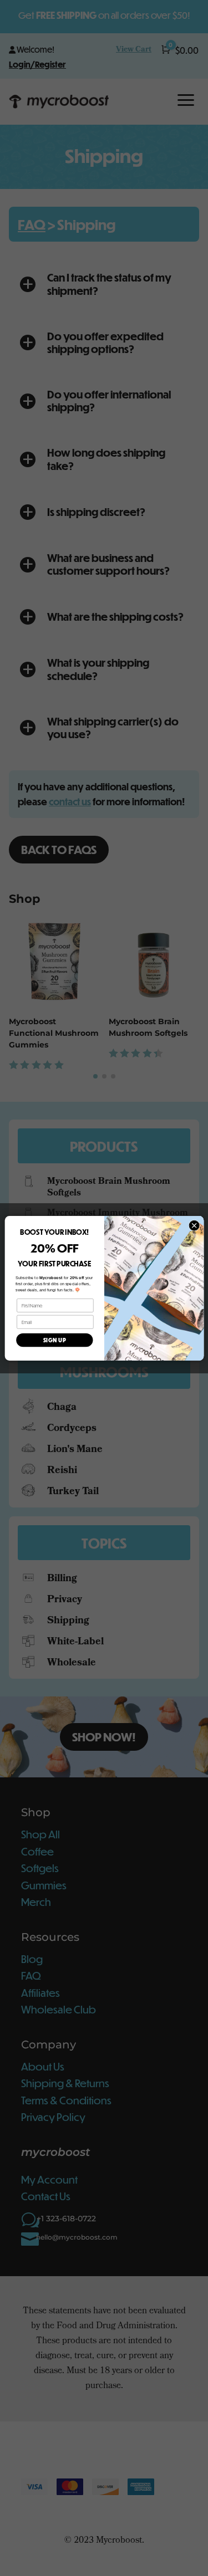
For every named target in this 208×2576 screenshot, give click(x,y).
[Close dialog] (194, 1225)
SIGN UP (54, 1340)
